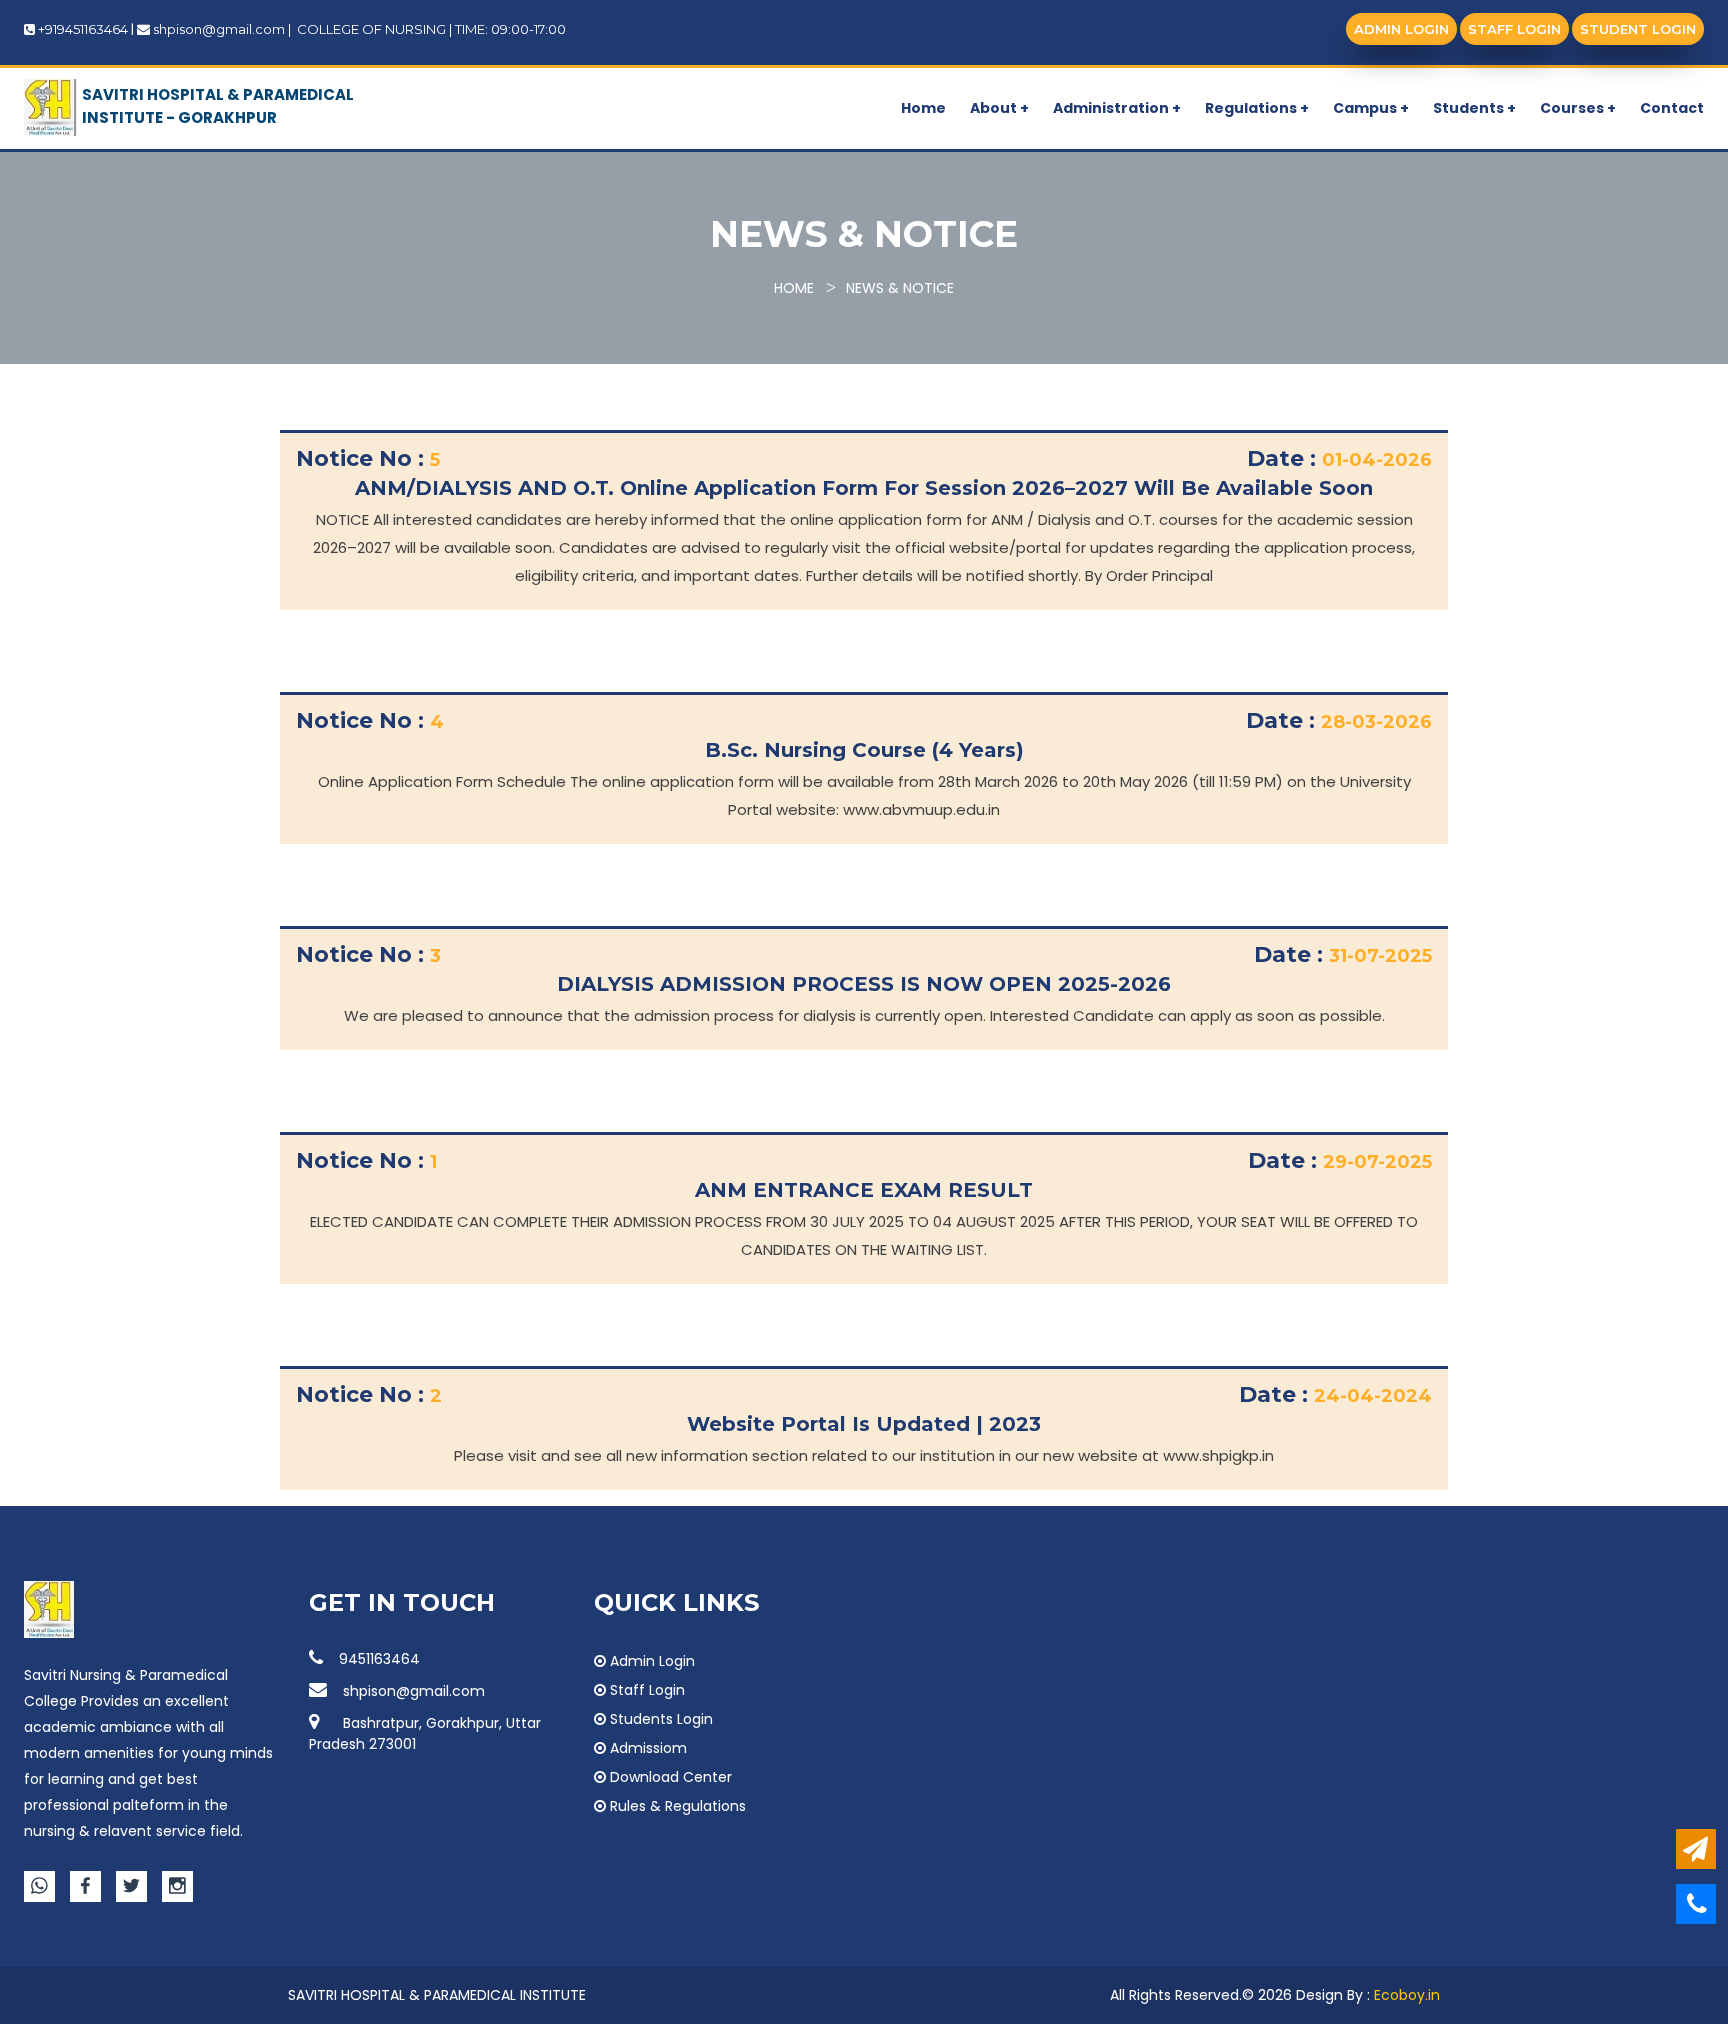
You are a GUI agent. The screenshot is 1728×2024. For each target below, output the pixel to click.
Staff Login (1514, 29)
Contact (1672, 108)
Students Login (659, 1719)
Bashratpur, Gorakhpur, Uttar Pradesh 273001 (425, 1733)
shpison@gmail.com (219, 29)
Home (923, 108)
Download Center (669, 1777)
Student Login (1638, 29)
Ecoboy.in (1407, 1995)
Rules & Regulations (676, 1806)
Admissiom (646, 1748)
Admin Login (1401, 29)
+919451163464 (83, 29)
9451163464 (379, 1659)
